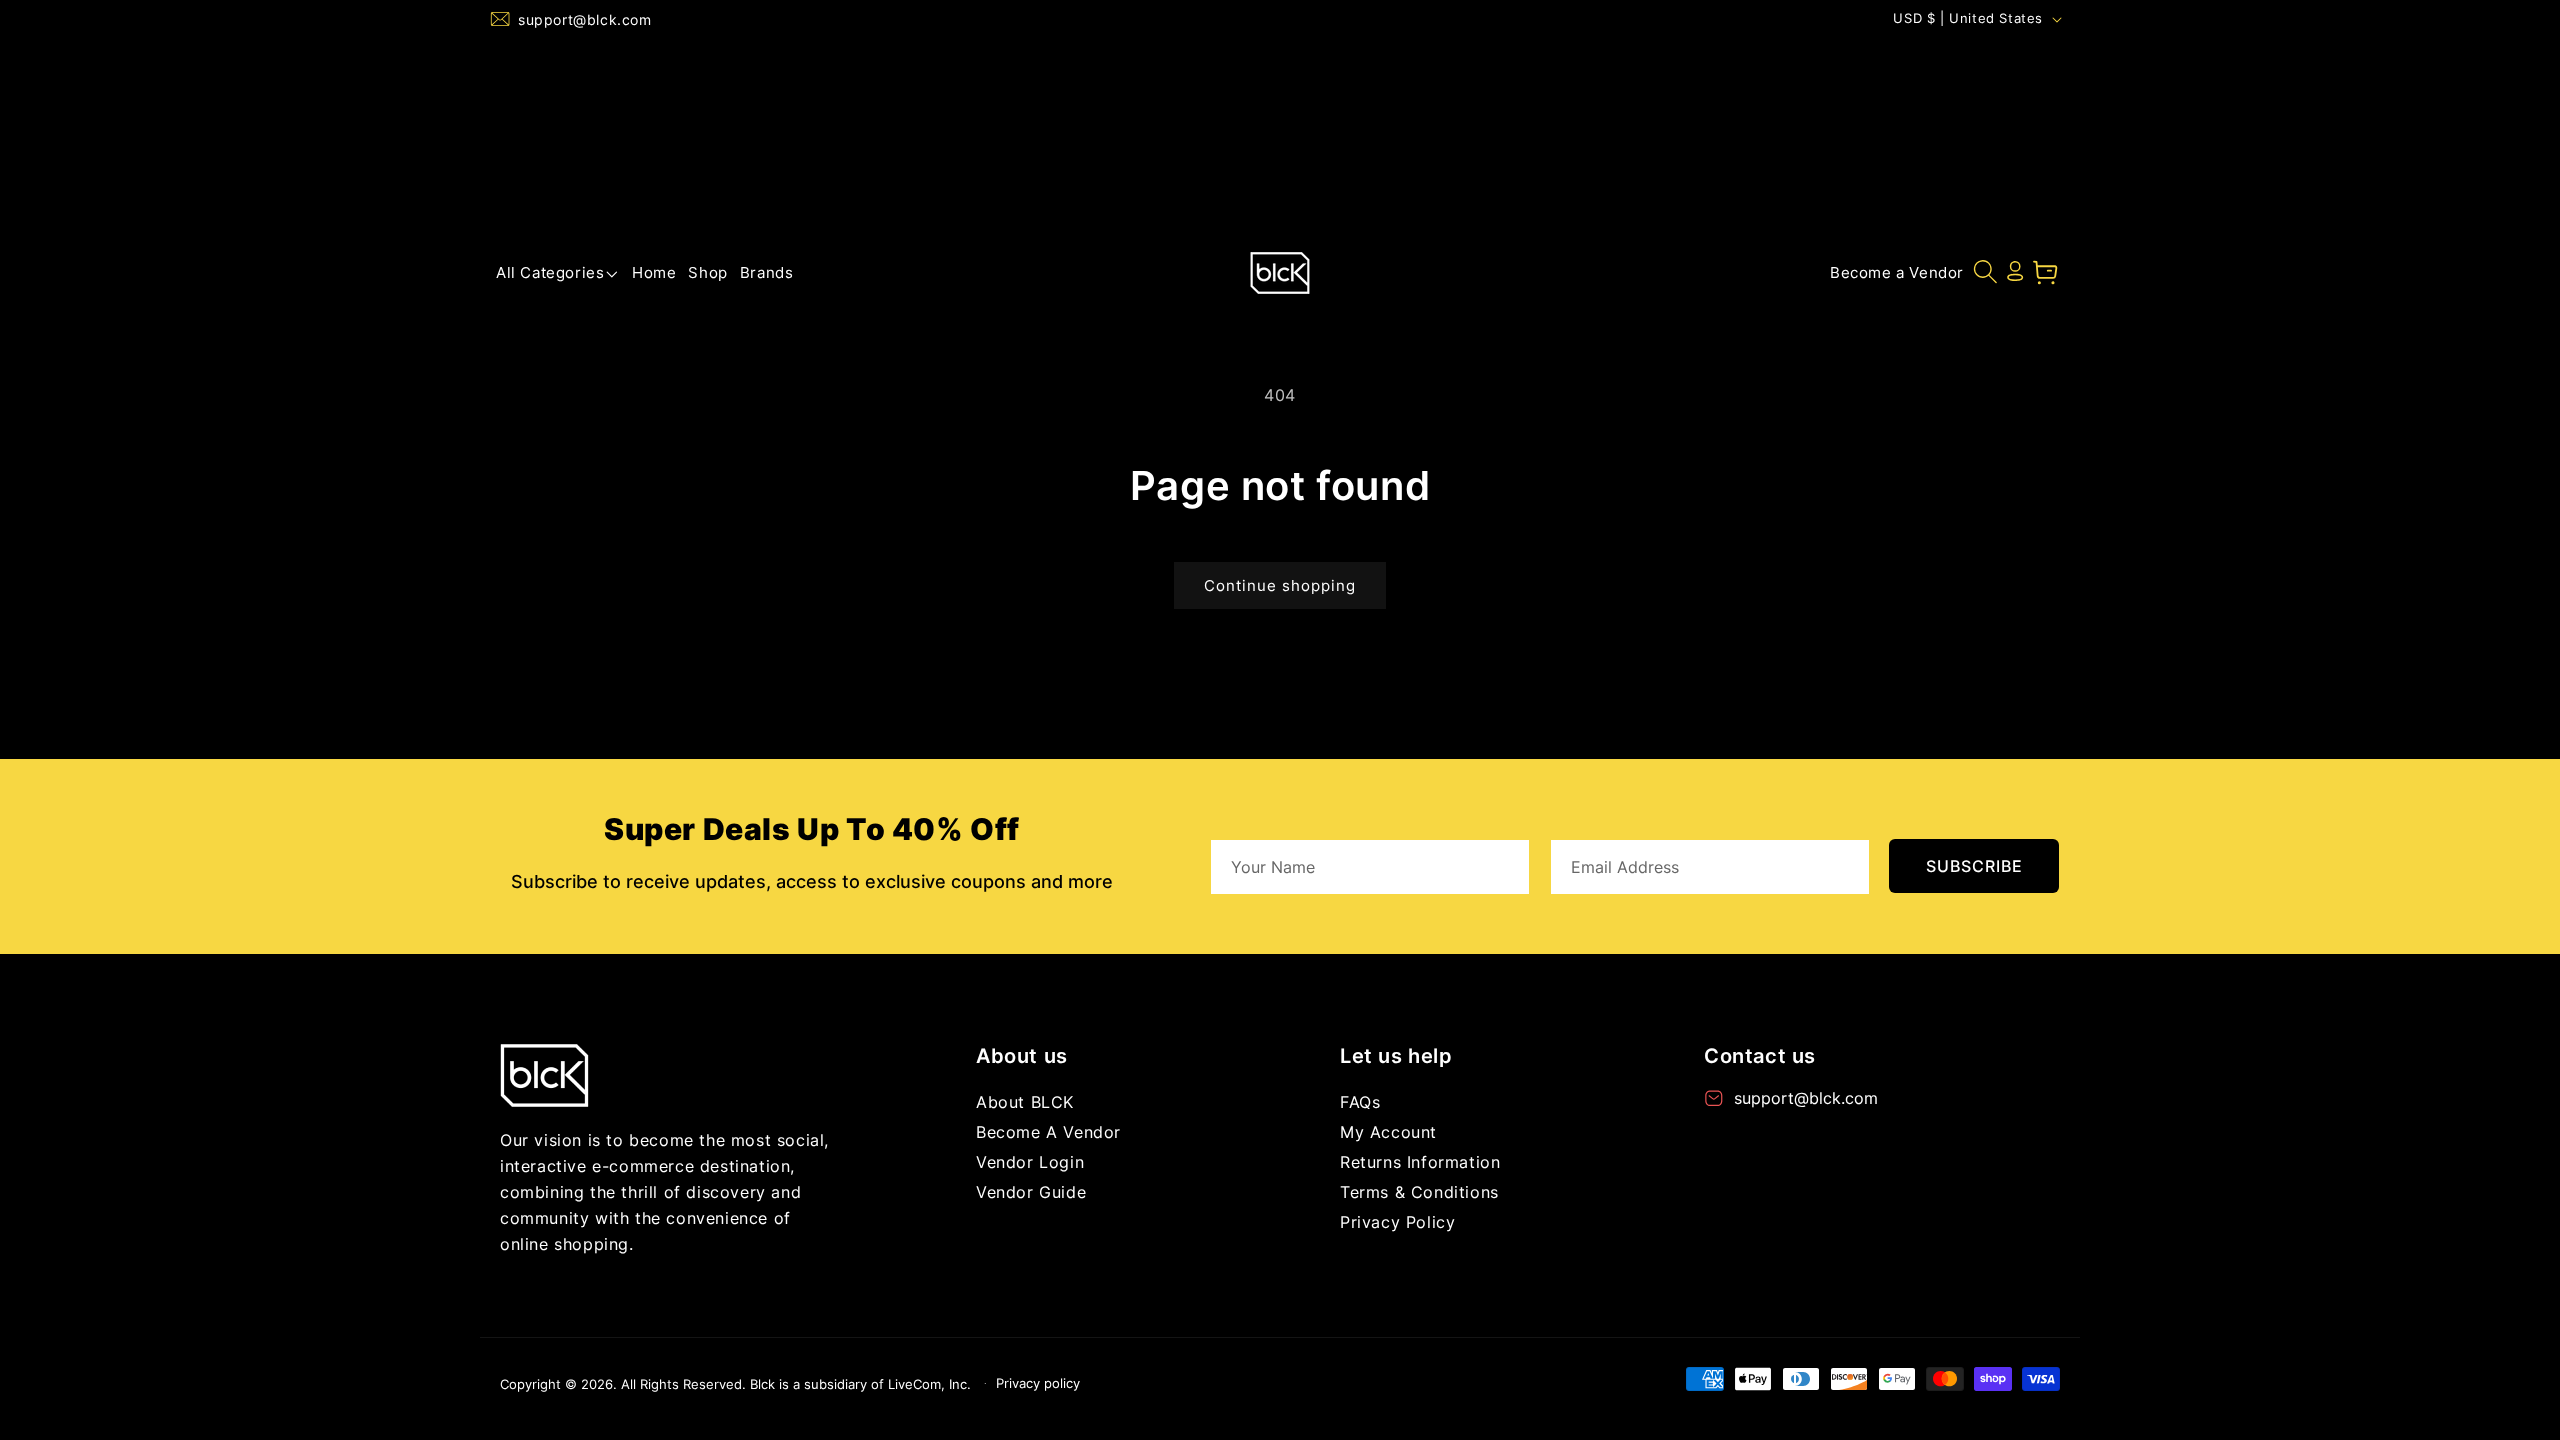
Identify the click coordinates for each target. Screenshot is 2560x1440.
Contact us (1760, 1056)
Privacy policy (1038, 1383)
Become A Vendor (1048, 1132)
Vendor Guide (1031, 1192)
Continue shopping (1280, 585)
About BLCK (1025, 1102)
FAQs (1360, 1102)
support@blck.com (585, 19)
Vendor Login (1030, 1162)
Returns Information (1420, 1162)
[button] (558, 273)
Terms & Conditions (1419, 1192)
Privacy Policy (1397, 1222)
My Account (1388, 1132)
